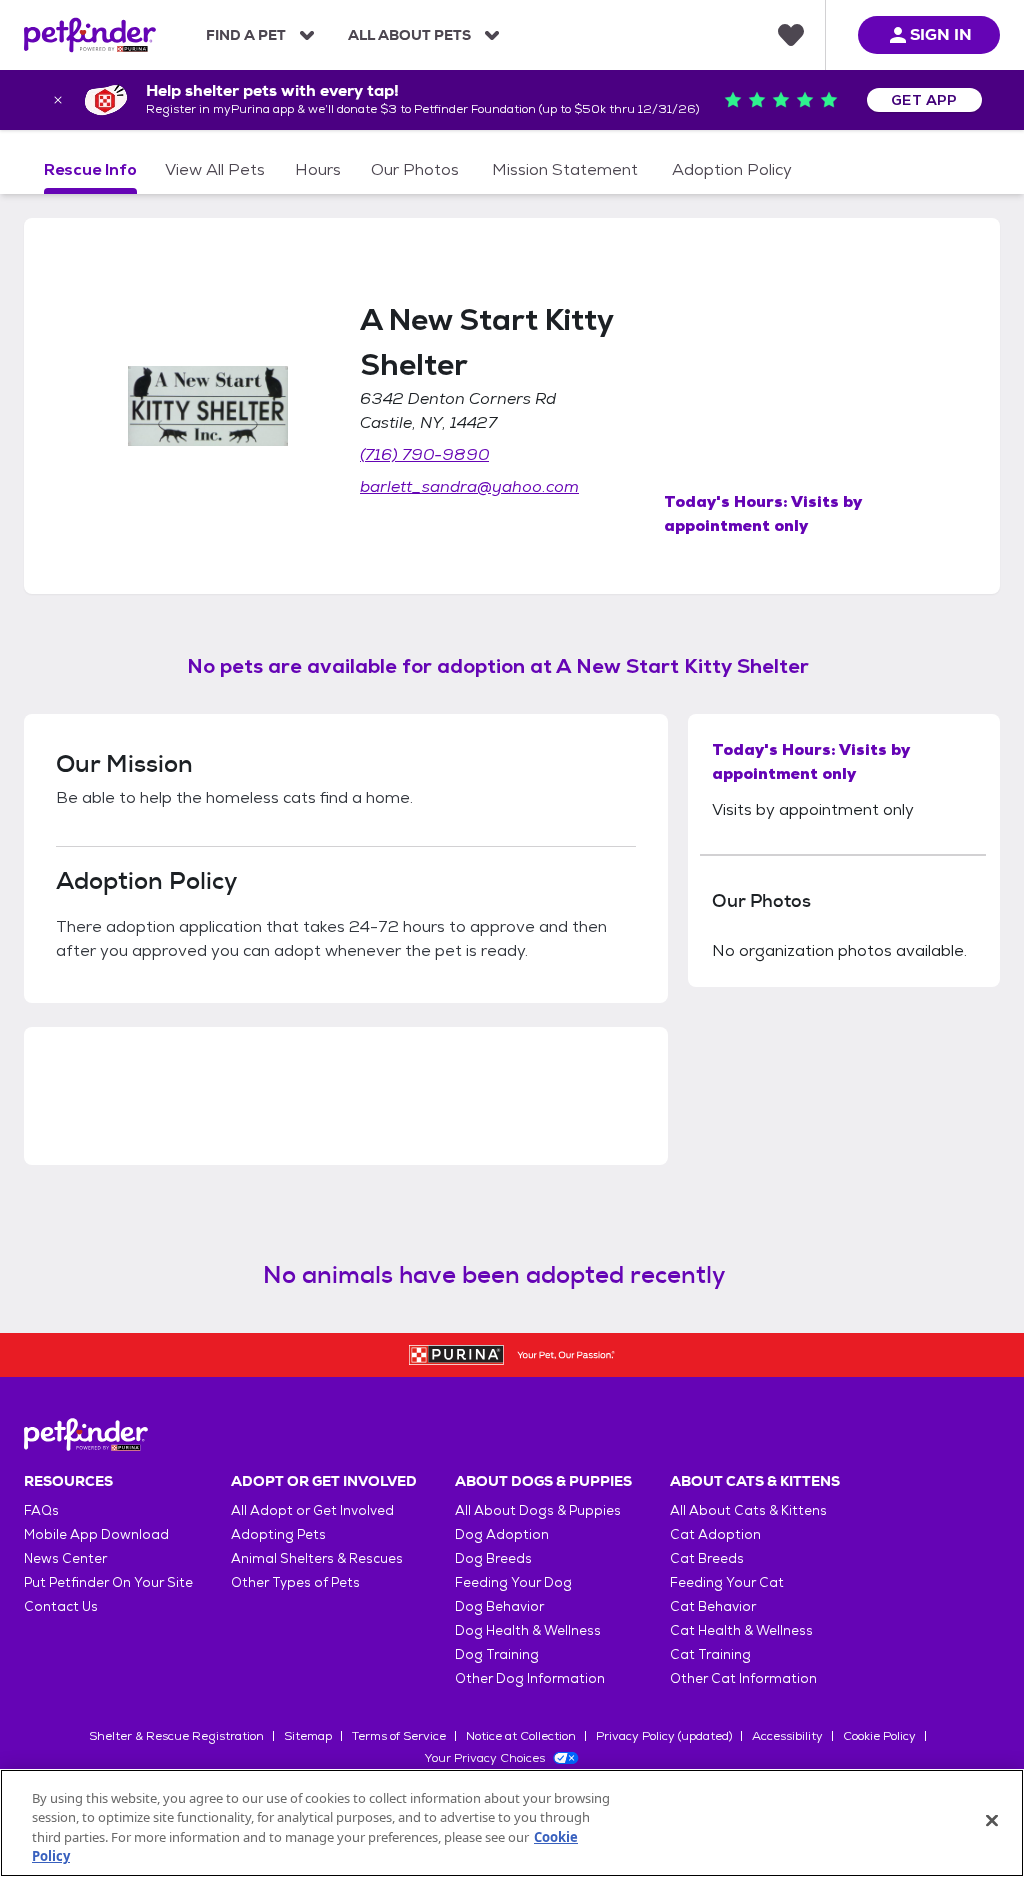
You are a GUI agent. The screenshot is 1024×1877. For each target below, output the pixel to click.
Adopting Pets (278, 1534)
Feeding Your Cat (727, 1582)
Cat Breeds (707, 1558)
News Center (65, 1558)
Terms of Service (399, 1736)
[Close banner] (58, 100)
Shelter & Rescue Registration (176, 1736)
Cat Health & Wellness (741, 1630)
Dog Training (497, 1654)
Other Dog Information (530, 1678)
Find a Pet (246, 35)
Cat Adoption (715, 1534)
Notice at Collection (521, 1736)
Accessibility (787, 1736)
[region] (512, 1823)
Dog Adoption (502, 1534)
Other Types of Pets (295, 1582)
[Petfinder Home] (90, 35)
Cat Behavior (713, 1606)
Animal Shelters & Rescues (317, 1558)
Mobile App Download (96, 1534)
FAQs (41, 1510)
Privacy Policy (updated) (664, 1736)
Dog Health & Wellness (528, 1630)
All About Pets (409, 35)
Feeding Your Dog (513, 1582)
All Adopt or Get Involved (312, 1510)
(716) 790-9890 (424, 454)
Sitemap (308, 1736)
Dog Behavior (499, 1606)
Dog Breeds (493, 1558)
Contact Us (61, 1606)
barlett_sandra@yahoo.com (469, 486)
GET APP (924, 100)
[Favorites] (791, 35)
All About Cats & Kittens (748, 1510)
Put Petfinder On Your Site (108, 1582)
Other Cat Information (743, 1678)
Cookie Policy (879, 1736)
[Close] (992, 1820)
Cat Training (710, 1654)
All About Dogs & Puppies (538, 1510)
